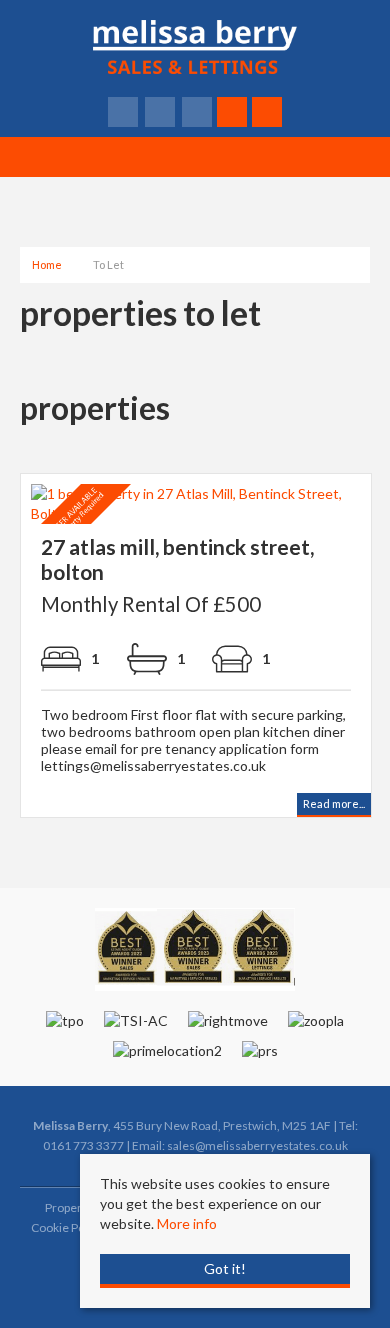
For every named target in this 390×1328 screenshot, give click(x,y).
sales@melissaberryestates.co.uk (257, 1145)
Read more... (334, 803)
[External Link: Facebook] (124, 112)
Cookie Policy (67, 1227)
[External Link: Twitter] (161, 112)
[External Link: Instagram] (198, 112)
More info (187, 1223)
